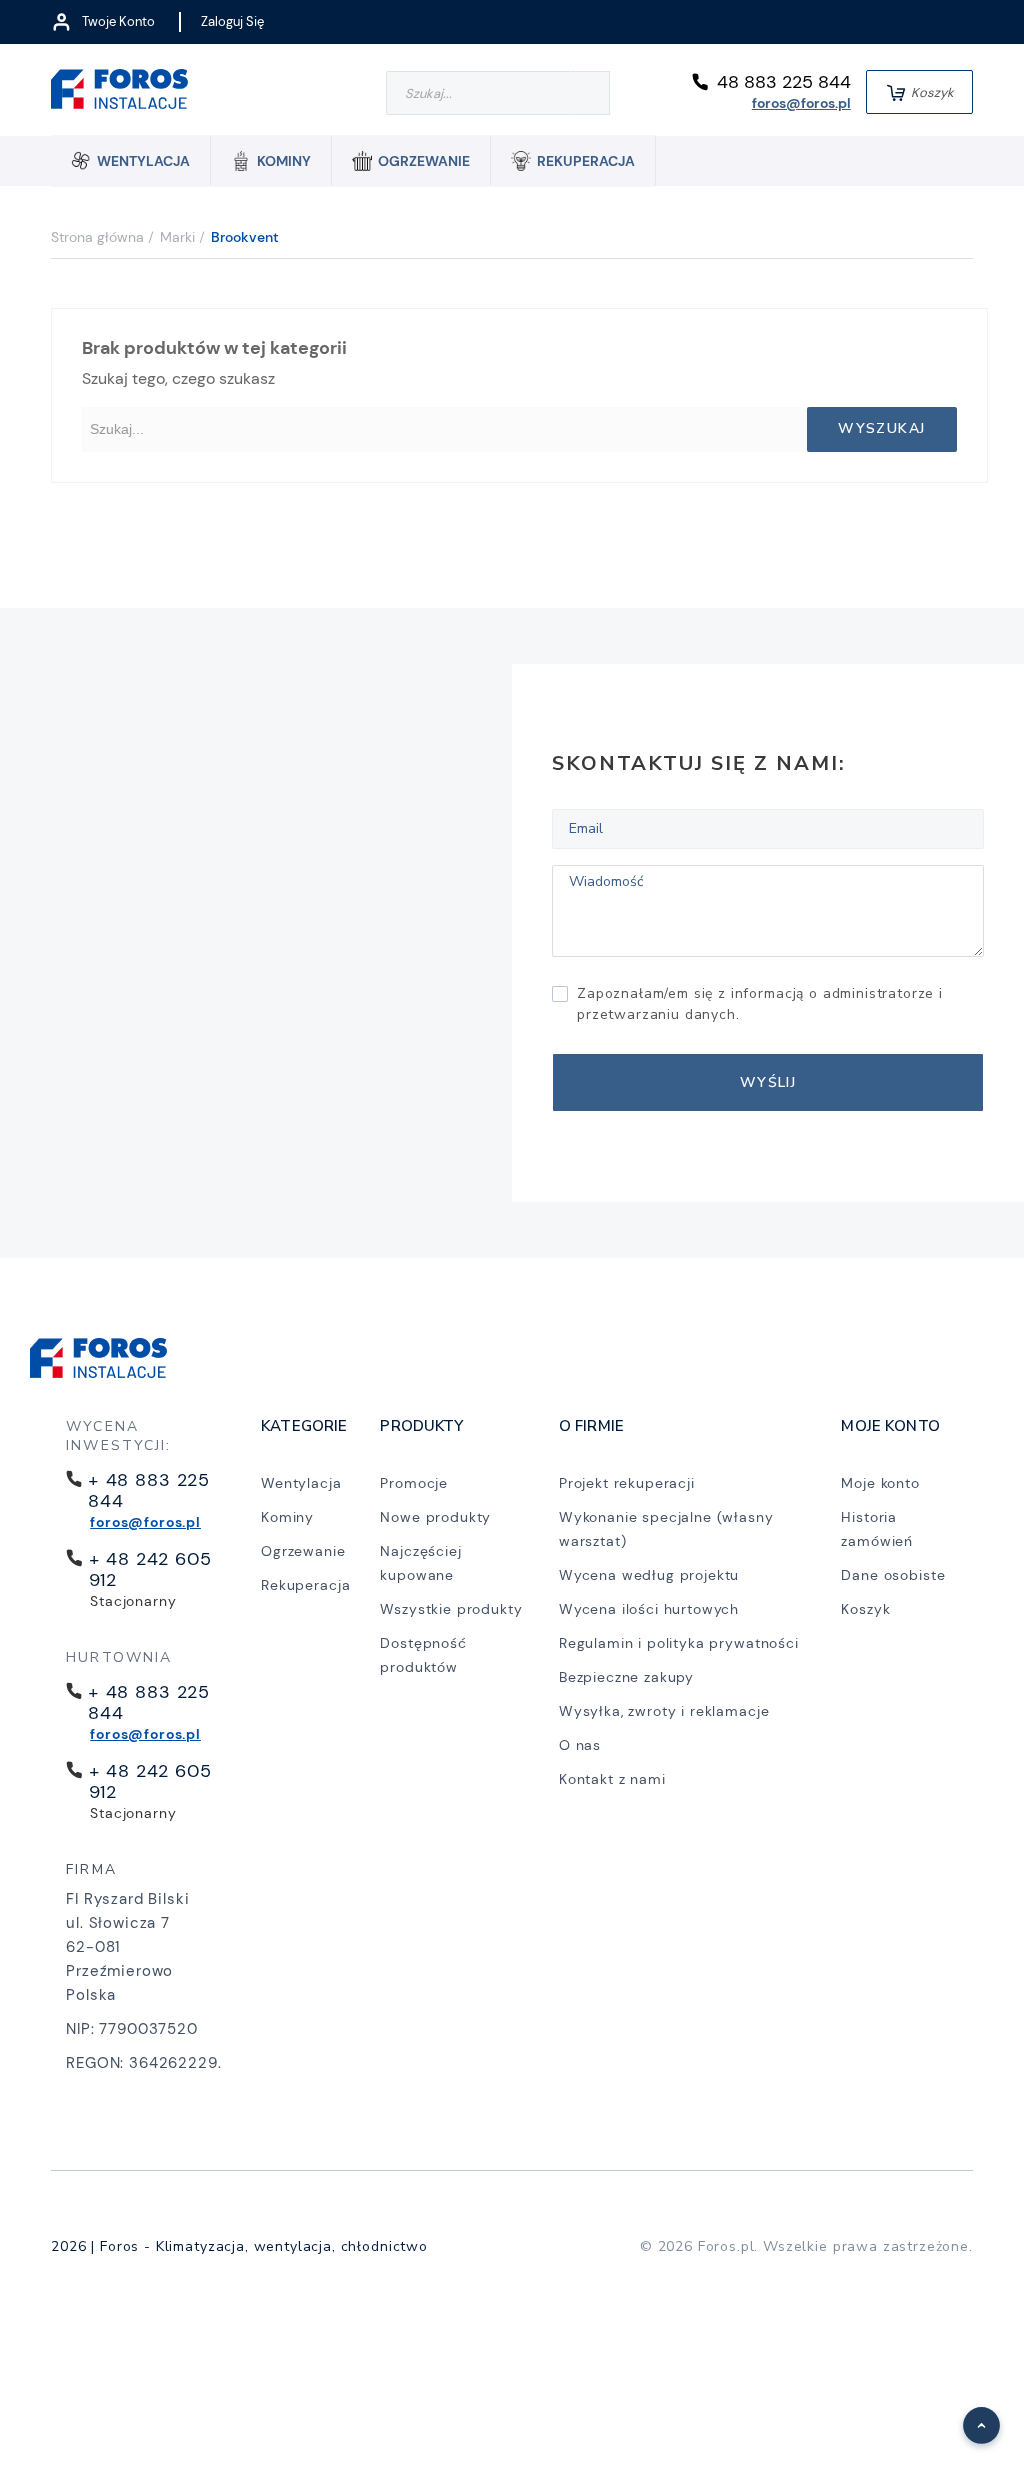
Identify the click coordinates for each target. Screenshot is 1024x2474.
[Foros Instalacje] (119, 92)
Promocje (414, 1483)
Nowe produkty (435, 1517)
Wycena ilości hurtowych (649, 1609)
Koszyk (865, 1609)
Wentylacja (301, 1483)
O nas (580, 1745)
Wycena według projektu (649, 1575)
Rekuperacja (305, 1585)
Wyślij (768, 1082)
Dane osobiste (893, 1575)
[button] (970, 2414)
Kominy (287, 1517)
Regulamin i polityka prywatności (679, 1643)
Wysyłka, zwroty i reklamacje (664, 1711)
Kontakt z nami (612, 1779)
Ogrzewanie (303, 1551)
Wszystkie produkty (451, 1609)
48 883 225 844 (784, 82)
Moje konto (880, 1483)
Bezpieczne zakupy (626, 1677)
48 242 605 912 (150, 1570)
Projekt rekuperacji (627, 1483)
